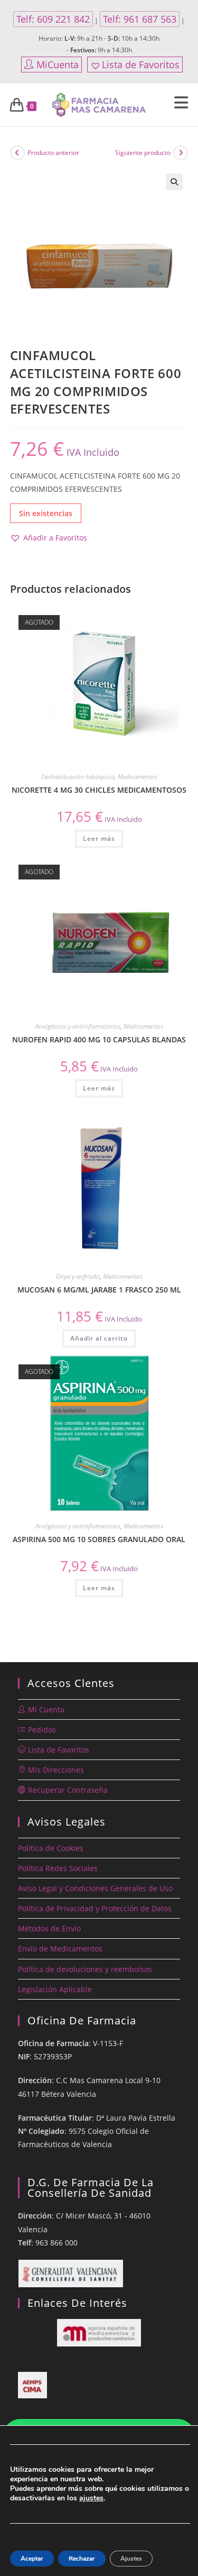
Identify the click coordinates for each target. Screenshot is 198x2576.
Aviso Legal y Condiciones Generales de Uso (95, 1888)
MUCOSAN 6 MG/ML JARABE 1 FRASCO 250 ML (99, 1290)
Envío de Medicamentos (60, 1949)
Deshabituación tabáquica (78, 777)
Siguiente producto (143, 153)
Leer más (99, 838)
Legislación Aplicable (55, 1989)
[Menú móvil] (181, 105)
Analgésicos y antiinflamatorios (78, 1026)
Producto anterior (53, 153)
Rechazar (82, 2559)
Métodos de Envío (49, 1928)
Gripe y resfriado (78, 1276)
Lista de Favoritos (141, 65)
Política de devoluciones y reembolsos (85, 1969)
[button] (174, 182)
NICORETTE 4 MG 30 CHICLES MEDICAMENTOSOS (99, 790)
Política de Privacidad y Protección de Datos (95, 1908)
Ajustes (131, 2559)
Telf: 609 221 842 (53, 19)
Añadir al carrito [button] (99, 1338)
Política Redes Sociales (58, 1868)
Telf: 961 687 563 (140, 19)
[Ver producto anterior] (17, 153)
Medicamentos (138, 777)
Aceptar (32, 2559)
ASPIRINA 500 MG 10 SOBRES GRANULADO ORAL (99, 1539)
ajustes (91, 2498)
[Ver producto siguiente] (181, 153)
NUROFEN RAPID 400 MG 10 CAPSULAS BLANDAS (99, 1039)
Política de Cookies (51, 1848)
